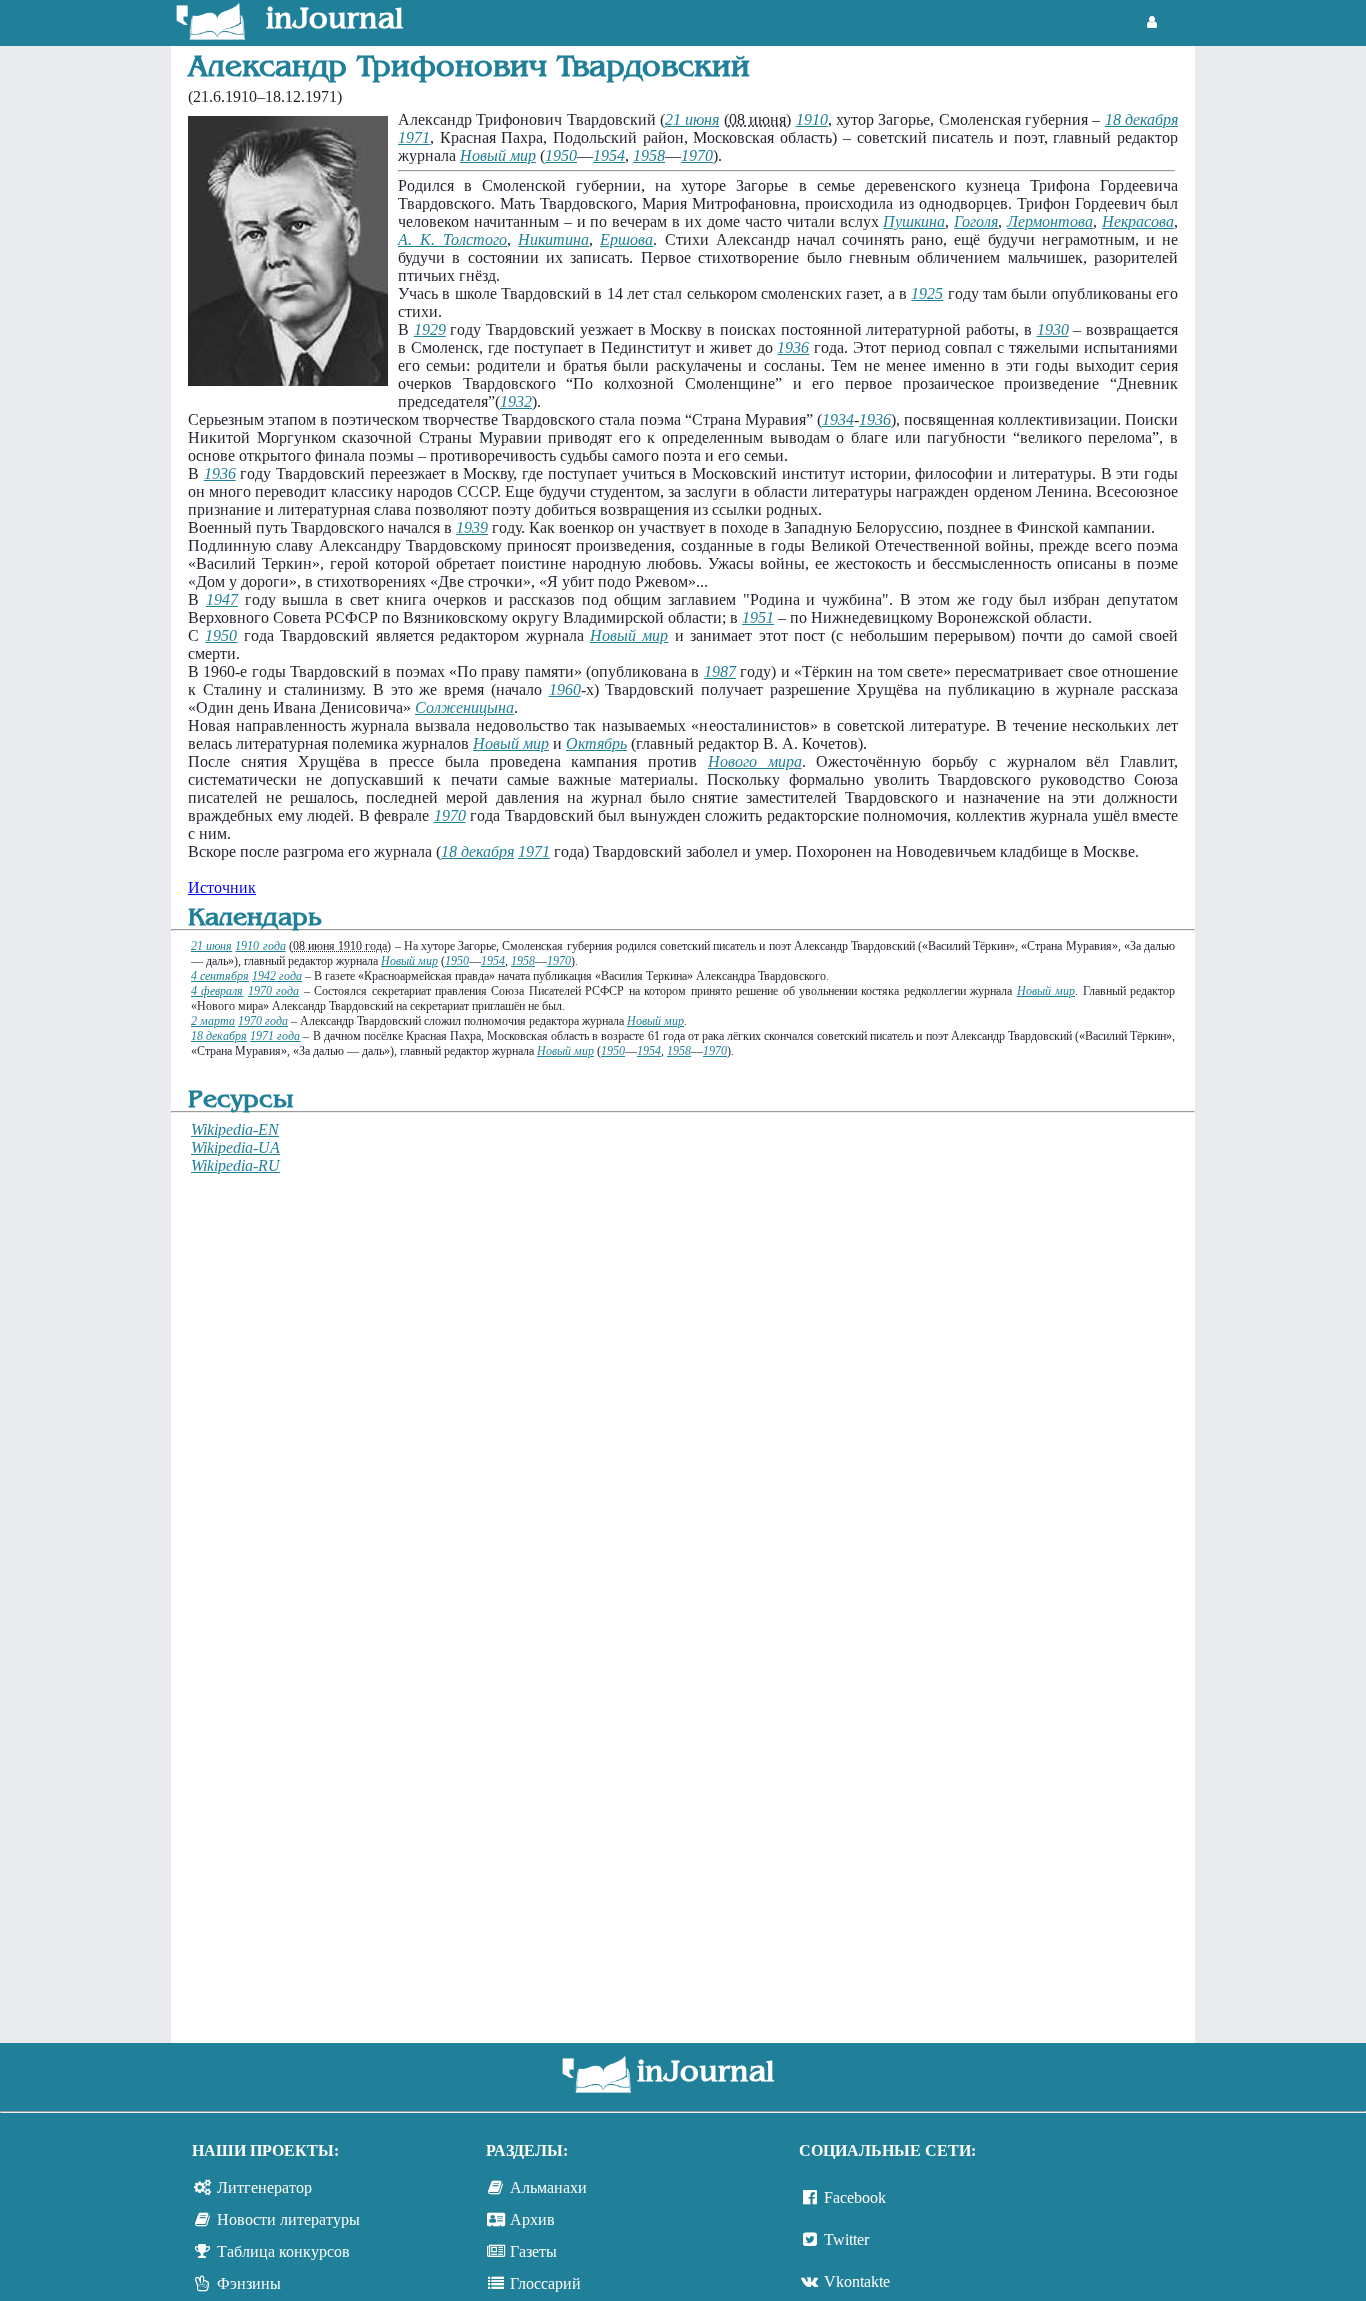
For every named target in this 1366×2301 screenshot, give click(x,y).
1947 (222, 599)
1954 (609, 155)
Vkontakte (857, 2281)
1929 (430, 329)
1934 (838, 419)
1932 (516, 401)
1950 (561, 155)
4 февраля (217, 991)
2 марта (213, 1021)
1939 (472, 527)
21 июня (692, 119)
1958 (649, 155)
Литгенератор (264, 2187)
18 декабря (1141, 119)
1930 (1053, 329)
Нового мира (755, 761)
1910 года (260, 946)
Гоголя (976, 221)
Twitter (846, 2239)
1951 (758, 617)
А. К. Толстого (452, 239)
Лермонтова (1050, 221)
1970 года (273, 991)
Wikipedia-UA (235, 1147)
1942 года (277, 976)
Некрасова (1138, 221)
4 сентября (220, 976)
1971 (414, 137)
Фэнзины (249, 2283)
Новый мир (498, 155)
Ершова (626, 239)
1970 (697, 155)
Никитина (553, 239)
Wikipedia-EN (235, 1129)
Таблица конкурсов (283, 2251)
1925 (927, 293)
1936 (793, 347)
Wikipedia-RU (235, 1165)
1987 (720, 671)
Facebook (855, 2197)
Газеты (533, 2251)
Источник (222, 887)
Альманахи (548, 2187)
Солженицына (464, 707)
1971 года (275, 1036)
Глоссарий (545, 2283)
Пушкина (914, 221)
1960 (565, 689)
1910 (812, 119)
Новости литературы (288, 2219)
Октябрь (596, 743)
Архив (532, 2219)
